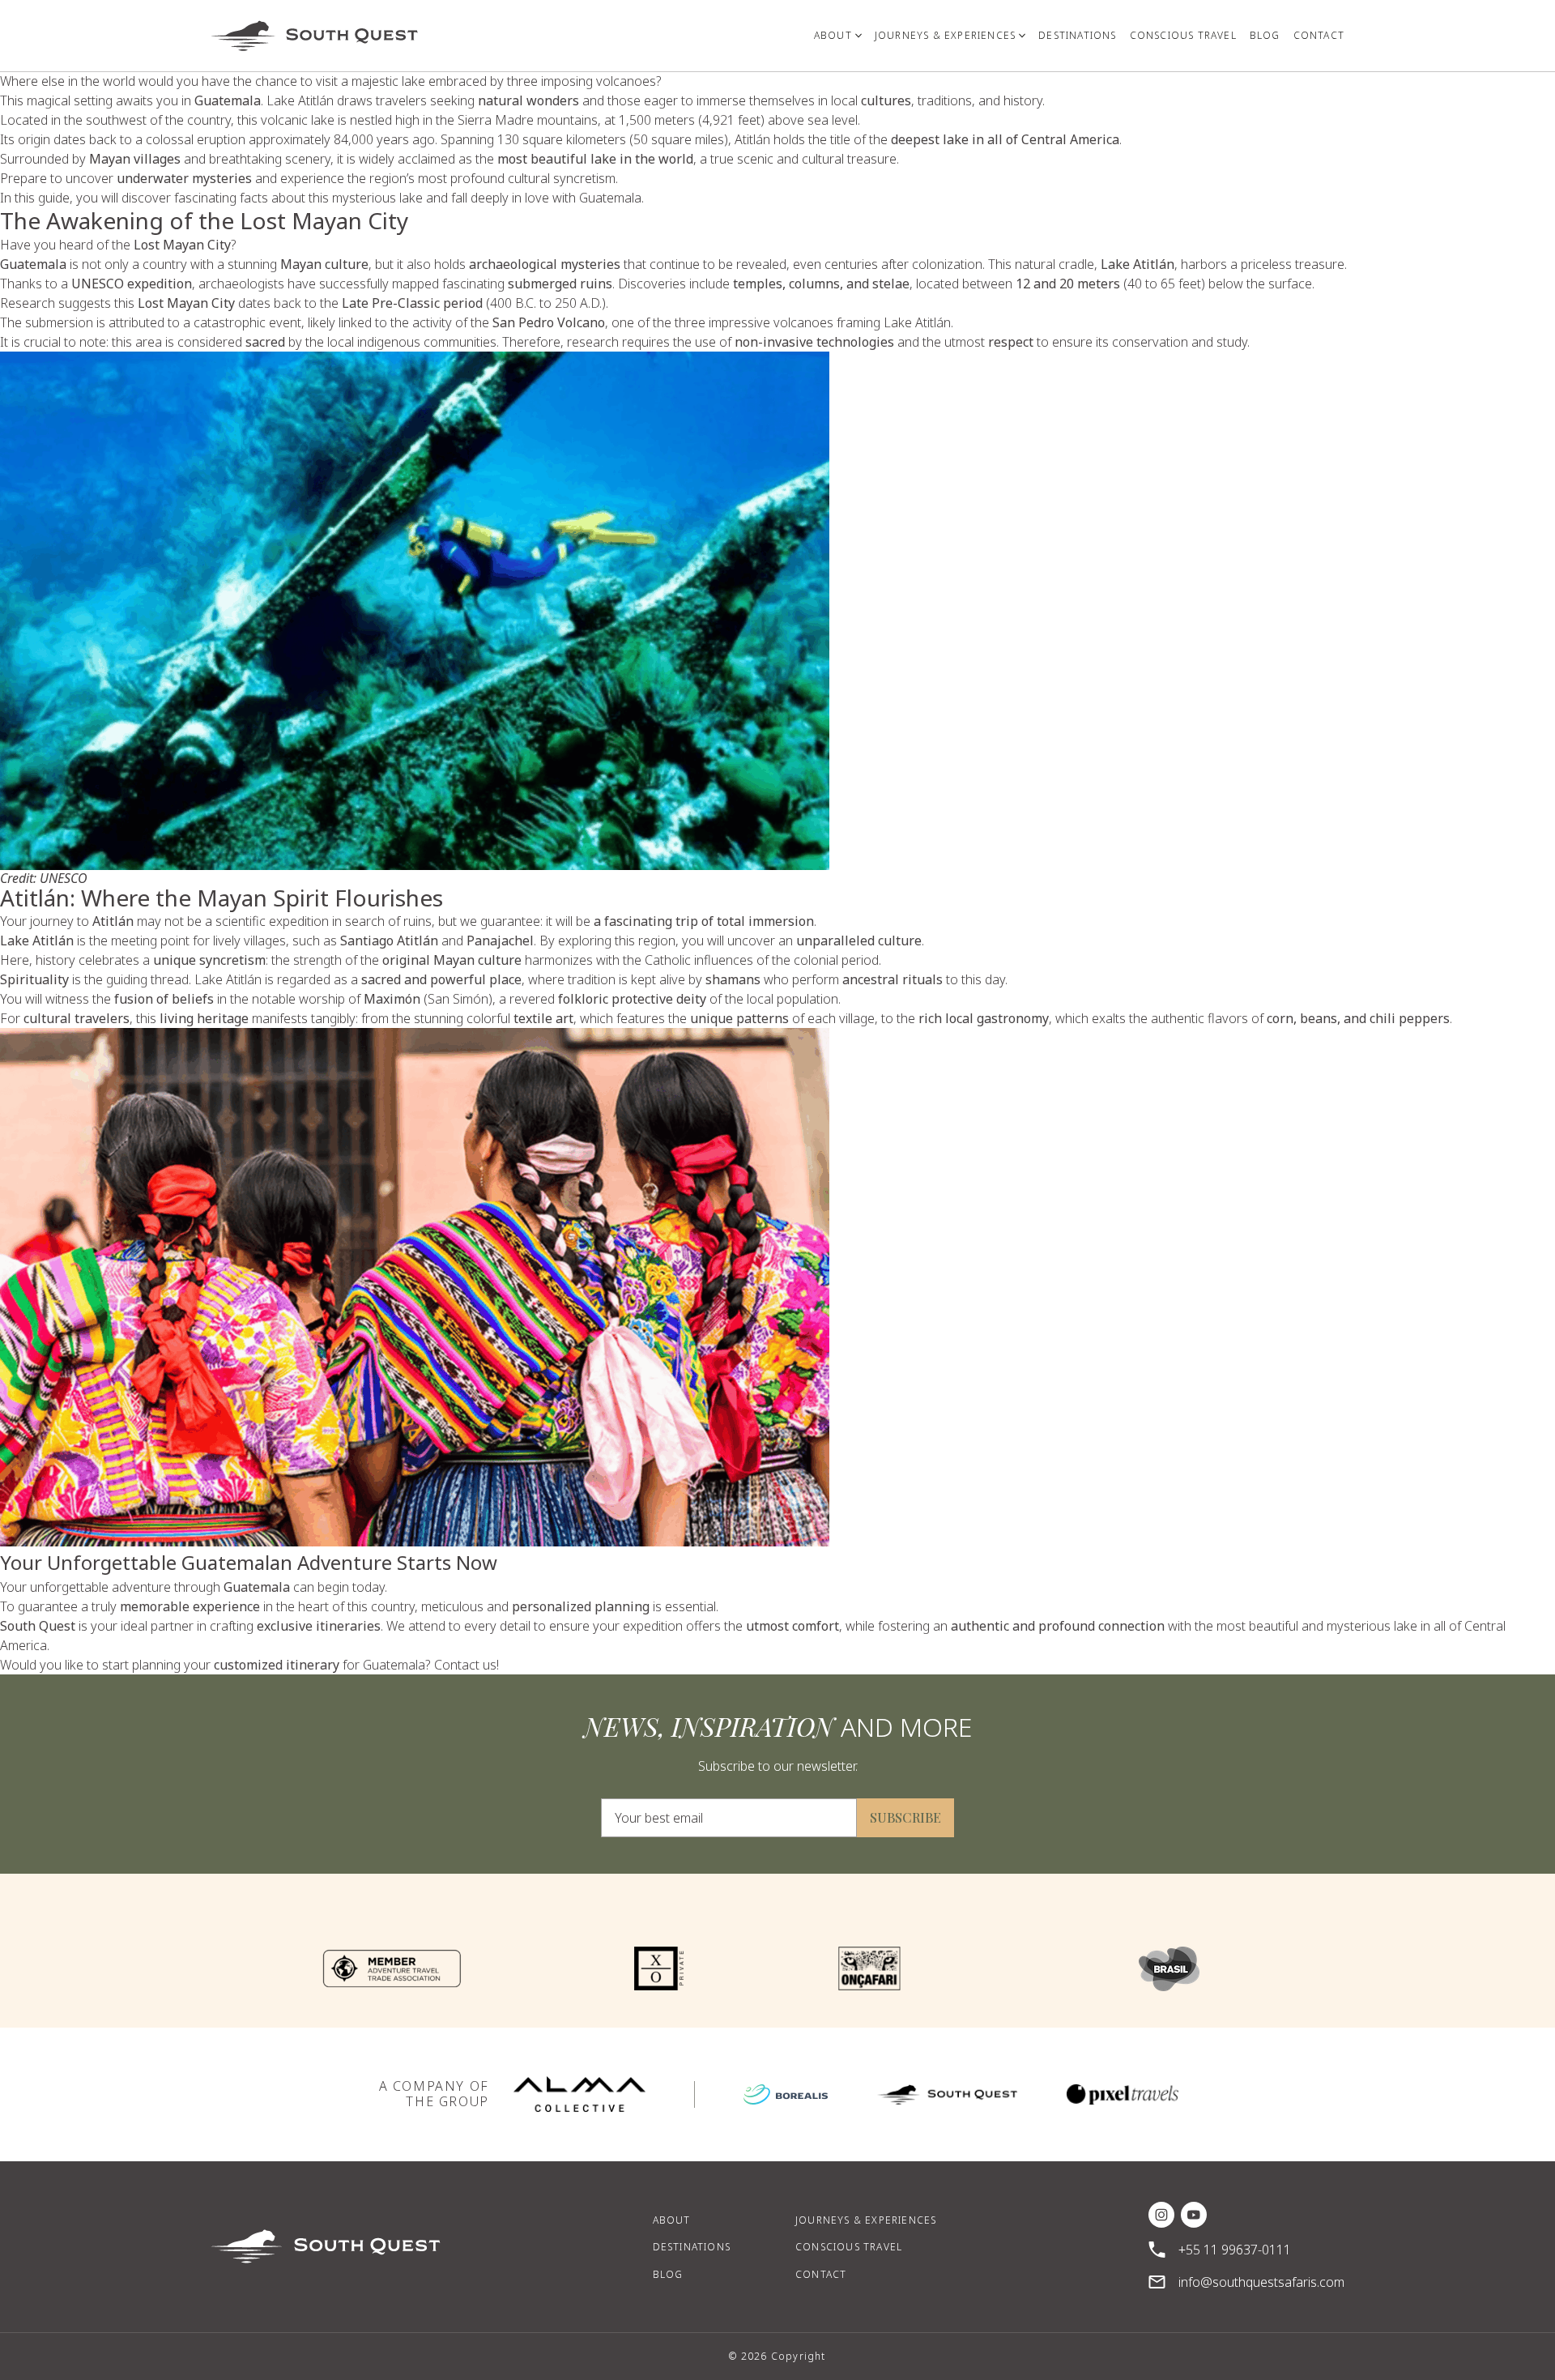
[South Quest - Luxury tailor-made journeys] (315, 36)
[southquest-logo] (947, 2094)
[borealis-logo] (786, 2094)
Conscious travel (849, 2247)
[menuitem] (838, 36)
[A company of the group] (579, 2094)
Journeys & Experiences (866, 2220)
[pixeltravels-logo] (1123, 2094)
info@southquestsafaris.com (1261, 2282)
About (672, 2220)
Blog (668, 2274)
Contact (821, 2274)
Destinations (692, 2247)
